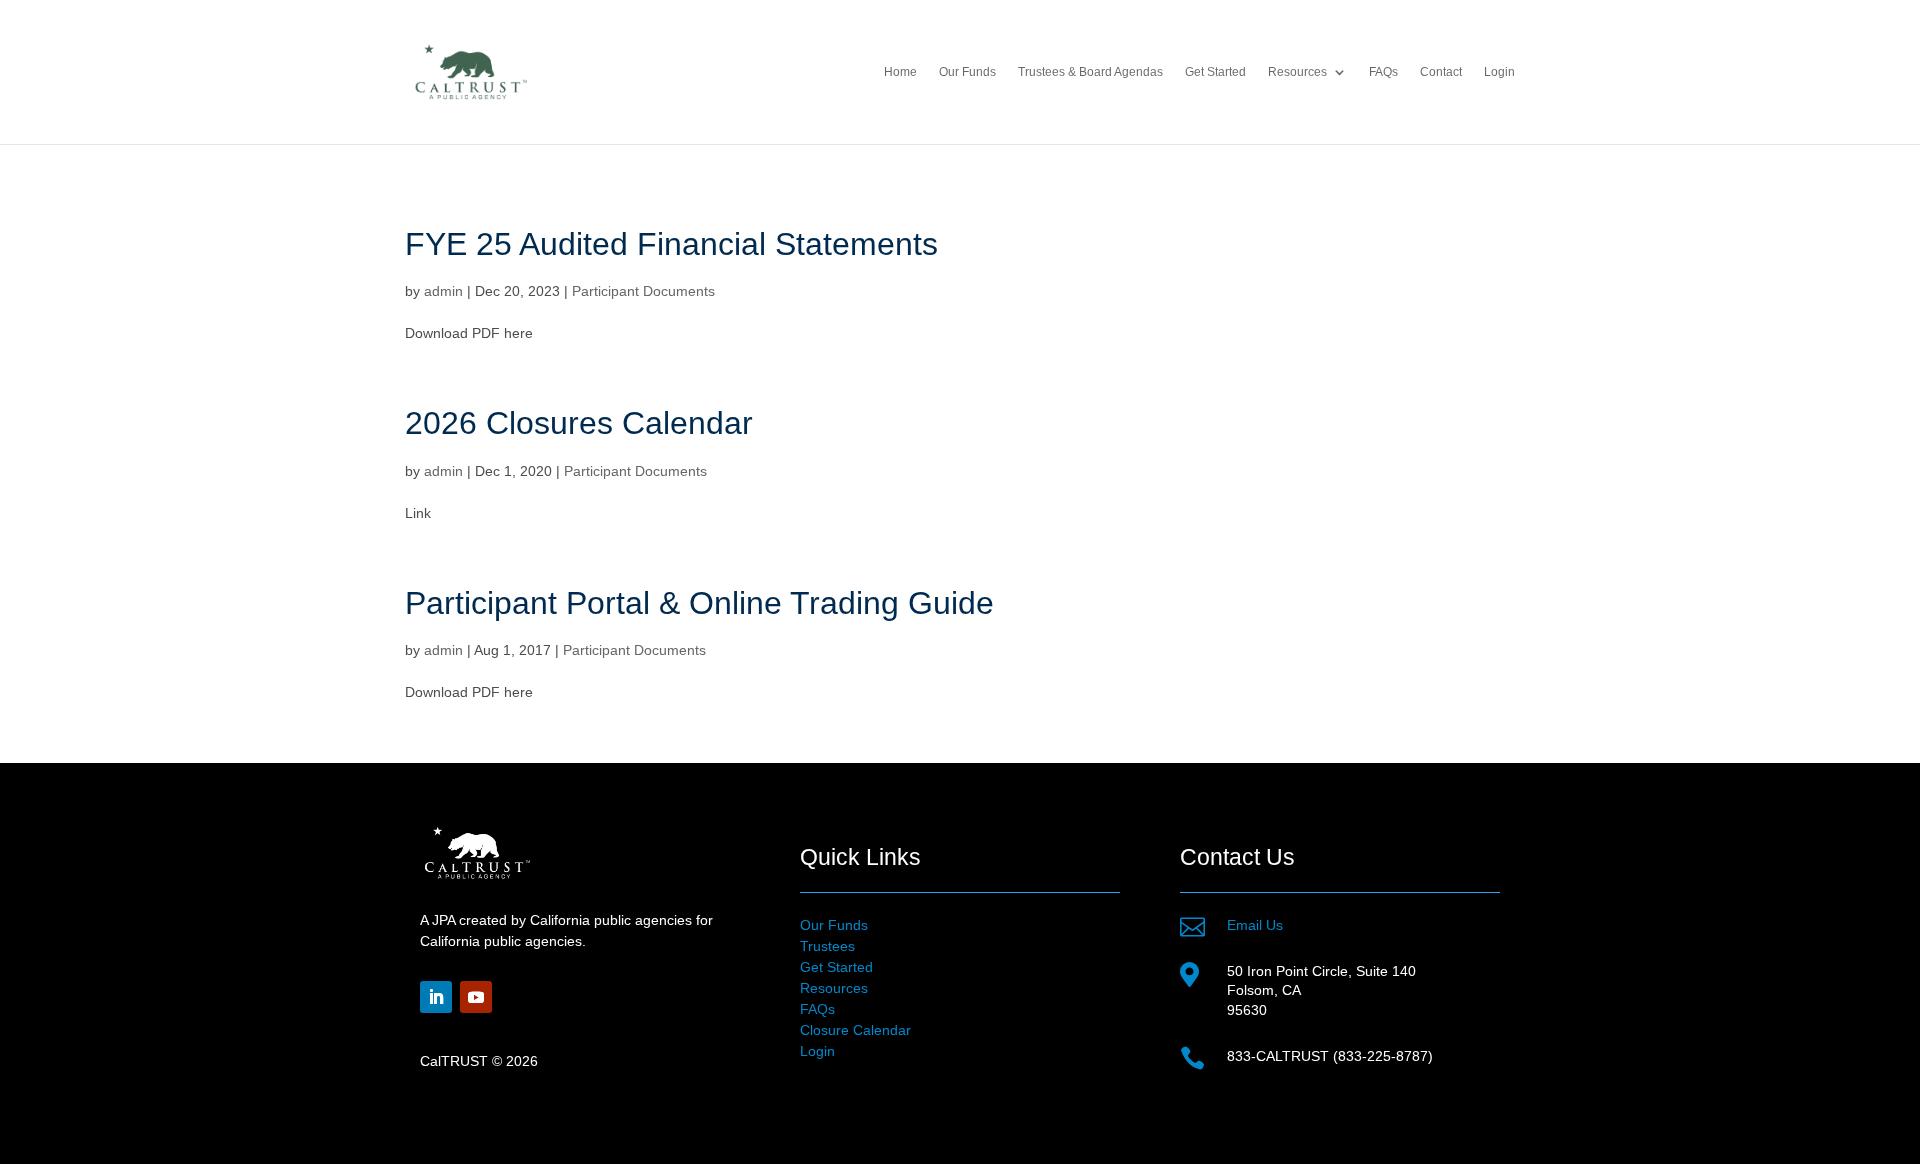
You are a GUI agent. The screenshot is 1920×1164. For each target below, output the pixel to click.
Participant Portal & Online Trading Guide (699, 603)
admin (443, 291)
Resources (834, 988)
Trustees (827, 946)
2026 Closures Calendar (579, 423)
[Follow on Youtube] (476, 997)
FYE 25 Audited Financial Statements (671, 244)
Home (900, 72)
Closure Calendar (855, 1030)
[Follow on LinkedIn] (436, 997)
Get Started (1215, 72)
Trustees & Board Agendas (1090, 72)
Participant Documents (643, 291)
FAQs (1383, 72)
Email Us (1255, 925)
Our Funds (967, 72)
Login (1499, 72)
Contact (1441, 72)
